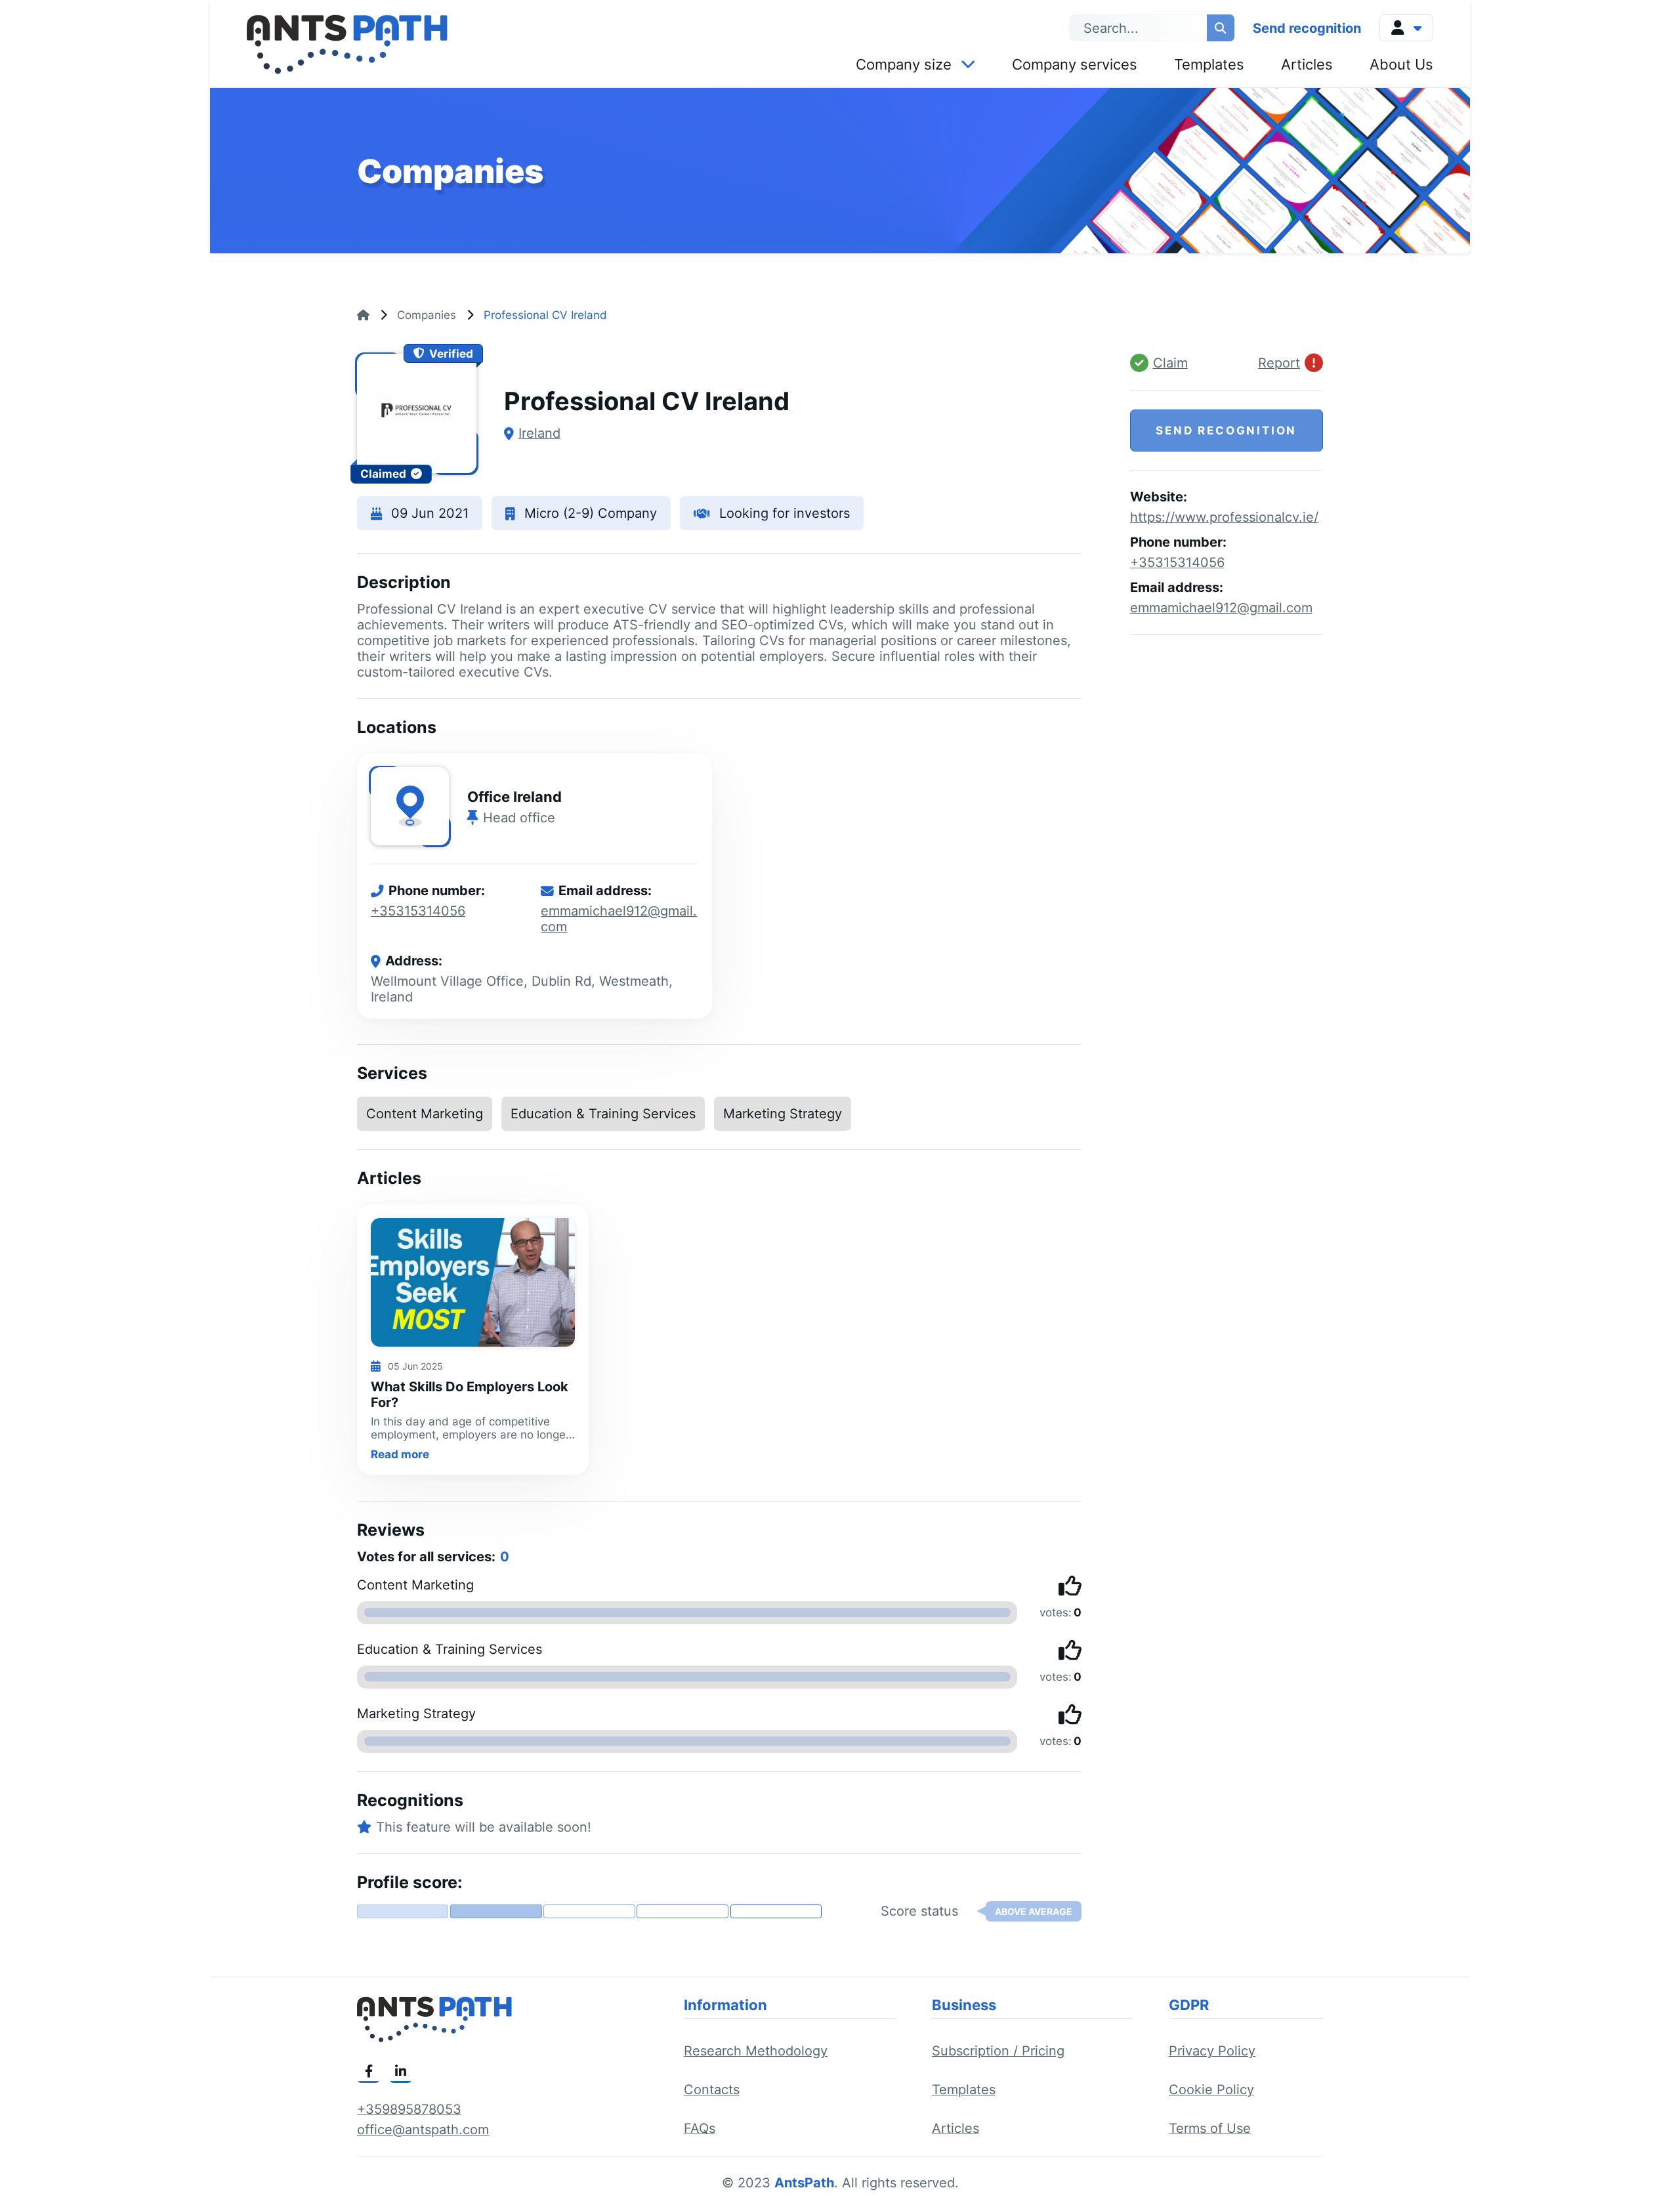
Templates (1209, 64)
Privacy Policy (1212, 2051)
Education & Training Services (603, 1114)
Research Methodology (756, 2051)
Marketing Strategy (783, 1114)
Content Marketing (425, 1114)
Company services (1075, 64)
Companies (427, 315)
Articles (1307, 64)
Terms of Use (1210, 2128)
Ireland (539, 433)
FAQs (700, 2128)
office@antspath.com (423, 2130)
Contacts (712, 2090)
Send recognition (1307, 28)
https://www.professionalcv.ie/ (1224, 517)
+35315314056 (418, 911)
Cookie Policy (1211, 2090)
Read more (400, 1454)
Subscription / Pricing (998, 2051)
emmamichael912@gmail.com (1221, 608)
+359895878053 (409, 2109)
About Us (1401, 64)
